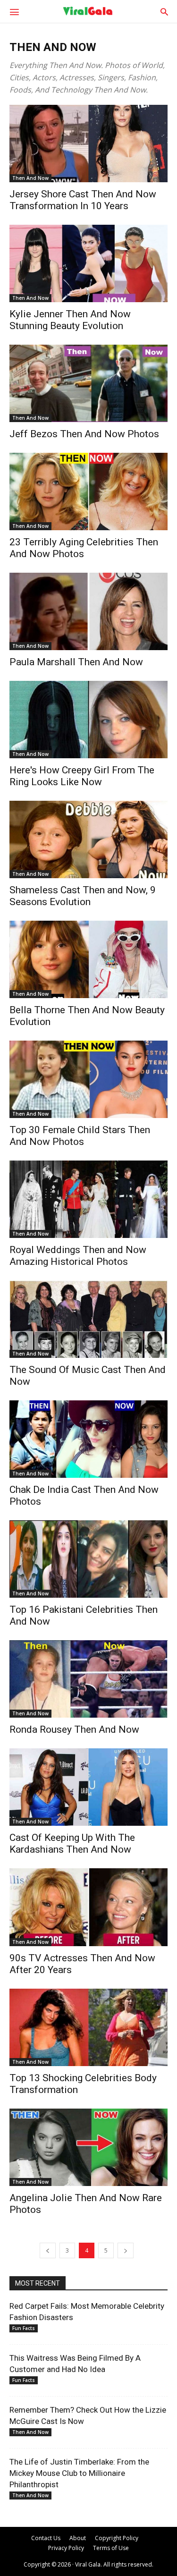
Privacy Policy (66, 2548)
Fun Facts (24, 2328)
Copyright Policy (117, 2538)
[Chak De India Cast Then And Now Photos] (88, 1439)
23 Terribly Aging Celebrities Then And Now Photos (84, 548)
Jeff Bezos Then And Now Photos (84, 434)
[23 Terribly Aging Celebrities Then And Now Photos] (88, 491)
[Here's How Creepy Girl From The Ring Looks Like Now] (88, 720)
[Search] (164, 11)
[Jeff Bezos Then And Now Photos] (88, 383)
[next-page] (126, 2250)
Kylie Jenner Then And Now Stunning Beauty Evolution (70, 320)
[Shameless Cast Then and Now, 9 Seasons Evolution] (88, 839)
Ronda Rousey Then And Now (74, 1729)
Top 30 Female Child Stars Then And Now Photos (80, 1136)
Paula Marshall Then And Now (76, 662)
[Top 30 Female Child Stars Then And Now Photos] (88, 1079)
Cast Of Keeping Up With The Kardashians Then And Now (72, 1843)
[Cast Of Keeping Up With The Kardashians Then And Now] (88, 1787)
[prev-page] (48, 2250)
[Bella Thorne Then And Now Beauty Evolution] (88, 959)
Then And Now (30, 178)
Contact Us (46, 2538)
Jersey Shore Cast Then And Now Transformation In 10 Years (83, 200)
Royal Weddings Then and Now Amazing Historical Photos (78, 1256)
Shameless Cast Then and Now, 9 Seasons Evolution (83, 896)
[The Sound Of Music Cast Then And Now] (88, 1319)
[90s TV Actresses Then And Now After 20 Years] (88, 1907)
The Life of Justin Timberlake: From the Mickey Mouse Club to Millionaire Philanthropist (79, 2473)
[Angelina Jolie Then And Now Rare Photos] (88, 2147)
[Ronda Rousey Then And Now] (88, 1679)
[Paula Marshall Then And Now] (88, 611)
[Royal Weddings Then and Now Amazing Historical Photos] (88, 1199)
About (78, 2538)
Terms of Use (111, 2548)
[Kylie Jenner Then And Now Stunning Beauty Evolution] (88, 263)
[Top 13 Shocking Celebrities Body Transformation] (88, 2027)
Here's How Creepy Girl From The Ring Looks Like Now (82, 776)
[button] (14, 11)
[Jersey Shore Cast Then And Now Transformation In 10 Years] (88, 144)
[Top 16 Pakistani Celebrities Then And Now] (88, 1559)
